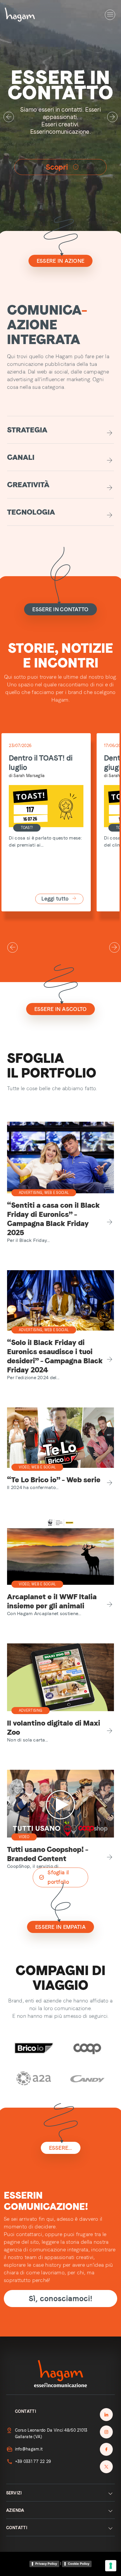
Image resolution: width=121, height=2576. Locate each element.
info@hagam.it (29, 2449)
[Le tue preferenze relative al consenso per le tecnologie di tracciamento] (111, 2566)
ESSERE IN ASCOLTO (61, 1009)
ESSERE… (61, 2148)
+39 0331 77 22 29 (33, 2461)
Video (24, 1467)
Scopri (63, 160)
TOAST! (27, 828)
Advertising (31, 1193)
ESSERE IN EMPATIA (60, 1927)
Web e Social (57, 1193)
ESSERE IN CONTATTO (60, 609)
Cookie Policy (79, 2564)
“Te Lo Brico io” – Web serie (54, 1480)
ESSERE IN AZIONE (61, 261)
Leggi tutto (55, 899)
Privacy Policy (46, 2564)
